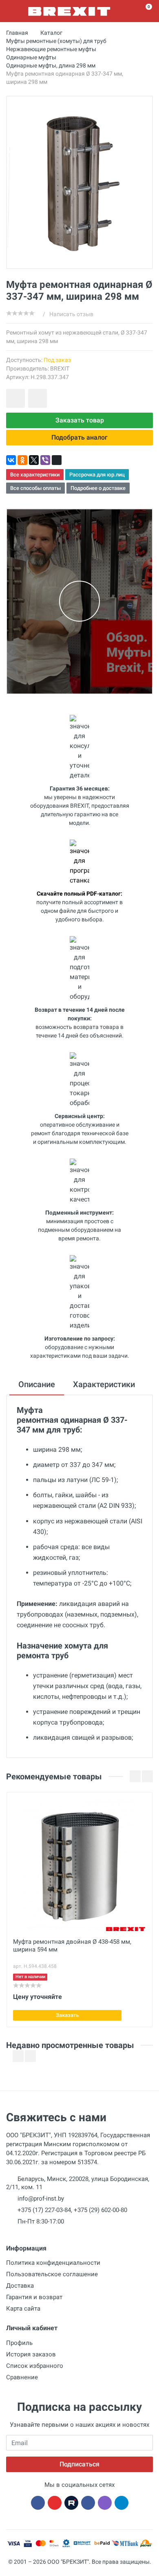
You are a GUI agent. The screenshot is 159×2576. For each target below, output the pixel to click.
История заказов (31, 2354)
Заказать (67, 2015)
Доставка (20, 2286)
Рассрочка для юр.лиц (97, 475)
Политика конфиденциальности (53, 2263)
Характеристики (104, 1384)
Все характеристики (35, 475)
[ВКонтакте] (11, 460)
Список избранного (35, 2366)
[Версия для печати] (57, 460)
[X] (34, 460)
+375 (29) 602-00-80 (100, 2210)
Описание (37, 1384)
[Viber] (45, 460)
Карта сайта (23, 2309)
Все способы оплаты (35, 488)
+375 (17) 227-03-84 (44, 2210)
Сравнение (22, 2377)
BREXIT (60, 368)
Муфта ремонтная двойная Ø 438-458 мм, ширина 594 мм (72, 1946)
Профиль (19, 2343)
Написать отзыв (71, 314)
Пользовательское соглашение (52, 2274)
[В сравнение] (38, 398)
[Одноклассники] (22, 460)
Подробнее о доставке (98, 488)
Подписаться (79, 2464)
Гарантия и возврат (34, 2297)
